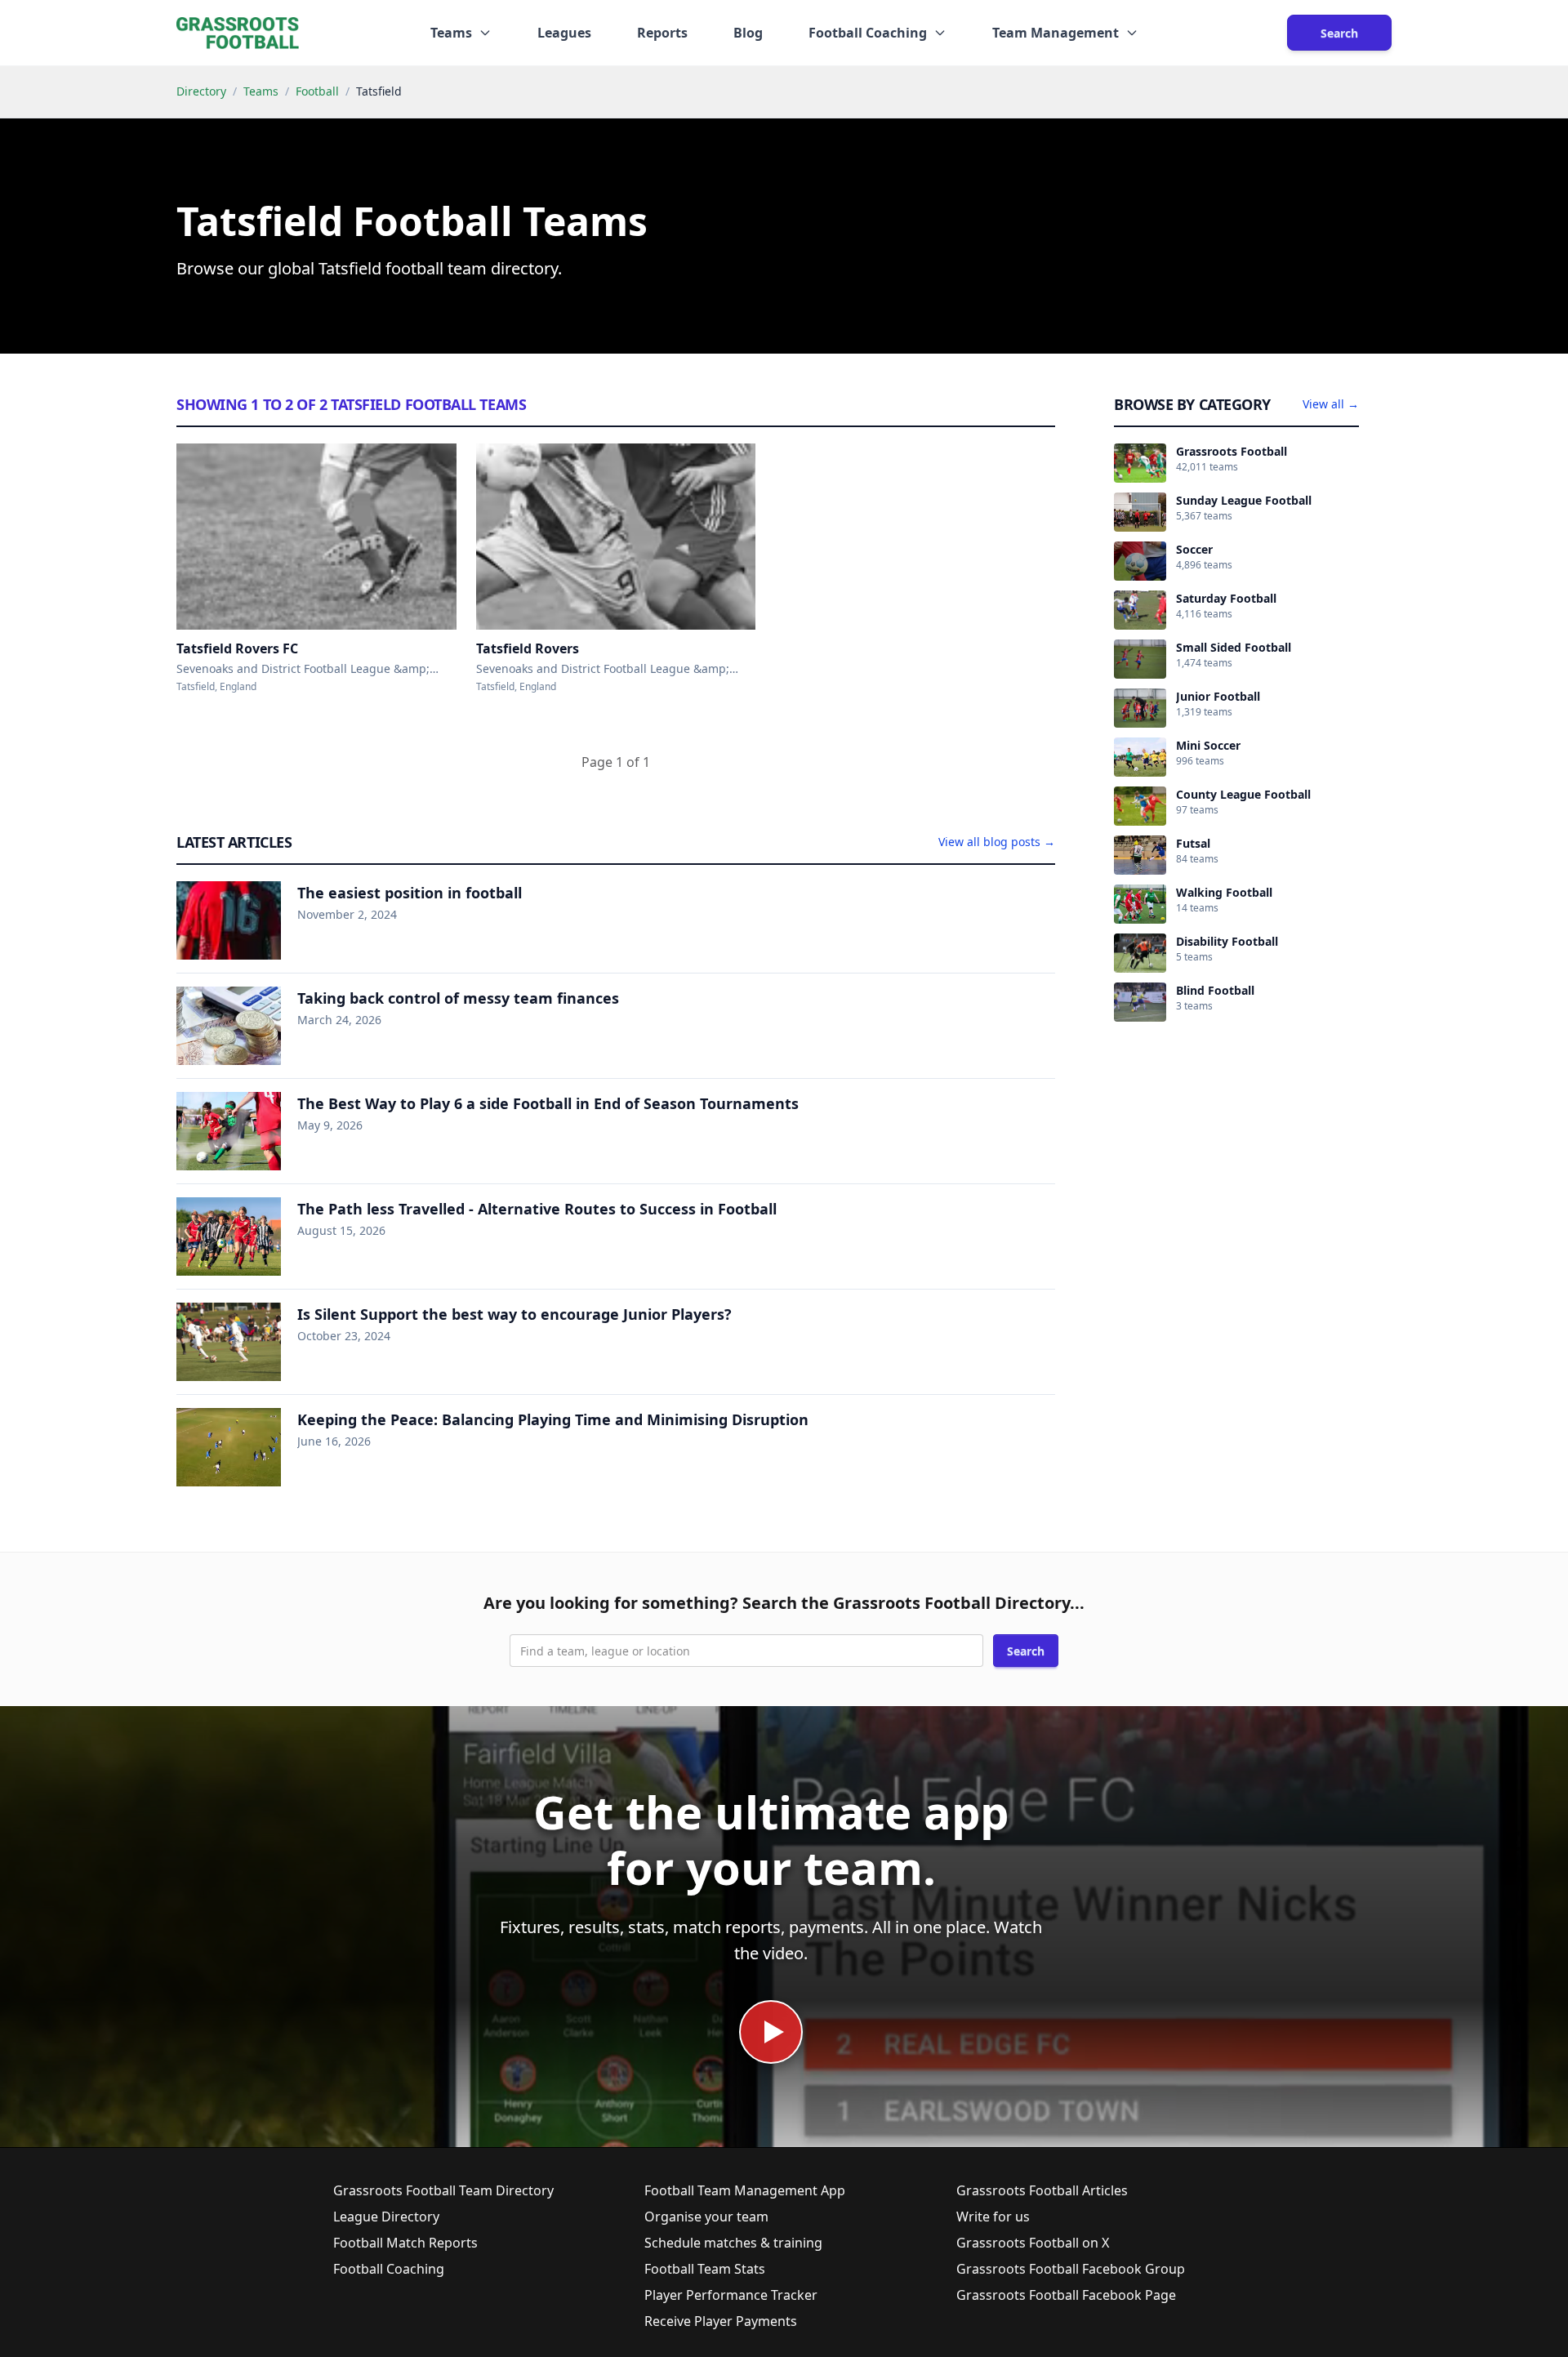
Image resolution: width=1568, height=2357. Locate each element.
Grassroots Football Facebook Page (1066, 2295)
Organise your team (706, 2217)
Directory (201, 91)
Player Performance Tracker (731, 2295)
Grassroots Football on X (1033, 2243)
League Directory (386, 2217)
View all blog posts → (997, 842)
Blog (748, 33)
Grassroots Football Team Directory (443, 2190)
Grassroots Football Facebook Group (1071, 2269)
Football (317, 91)
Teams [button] (451, 33)
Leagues (564, 33)
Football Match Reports (405, 2243)
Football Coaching (389, 2269)
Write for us (993, 2217)
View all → (1331, 404)
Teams (261, 91)
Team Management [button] (1056, 33)
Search (1339, 33)
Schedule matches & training (733, 2243)
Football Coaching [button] (868, 33)
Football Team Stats (705, 2269)
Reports (662, 33)
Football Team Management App (745, 2190)
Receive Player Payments (721, 2321)
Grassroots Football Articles (1042, 2190)
